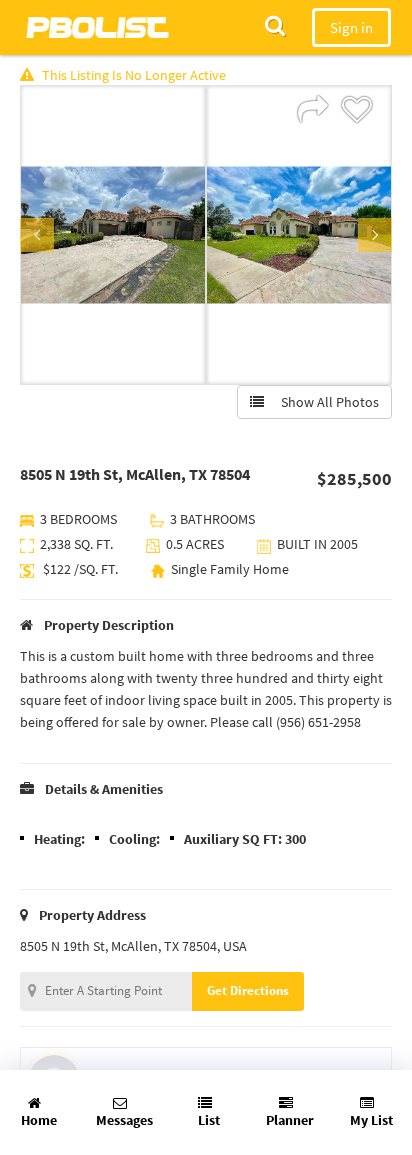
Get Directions (248, 990)
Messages (124, 1120)
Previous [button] (37, 235)
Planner (290, 1120)
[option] (113, 235)
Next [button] (375, 235)
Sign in (351, 27)
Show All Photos (325, 402)
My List (371, 1120)
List (209, 1120)
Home (39, 1120)
